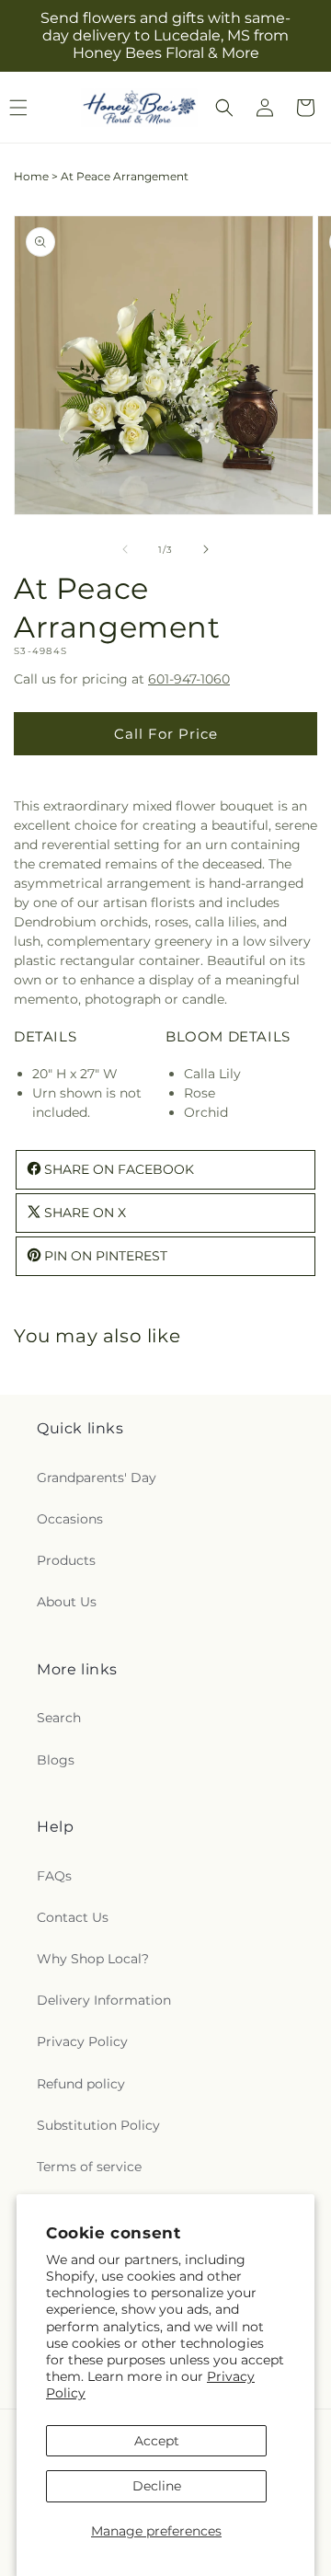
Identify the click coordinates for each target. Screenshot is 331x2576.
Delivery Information (104, 2000)
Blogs (56, 1760)
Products (66, 1560)
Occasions (70, 1519)
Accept (157, 2441)
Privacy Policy (82, 2041)
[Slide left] (125, 549)
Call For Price (166, 734)
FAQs (54, 1876)
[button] (224, 108)
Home (31, 176)
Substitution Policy (98, 2125)
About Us (67, 1602)
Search (59, 1718)
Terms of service (89, 2167)
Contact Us (73, 1917)
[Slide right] (206, 549)
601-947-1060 (189, 679)
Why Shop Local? (93, 1959)
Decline (157, 2486)
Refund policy (81, 2084)
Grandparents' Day (97, 1478)
